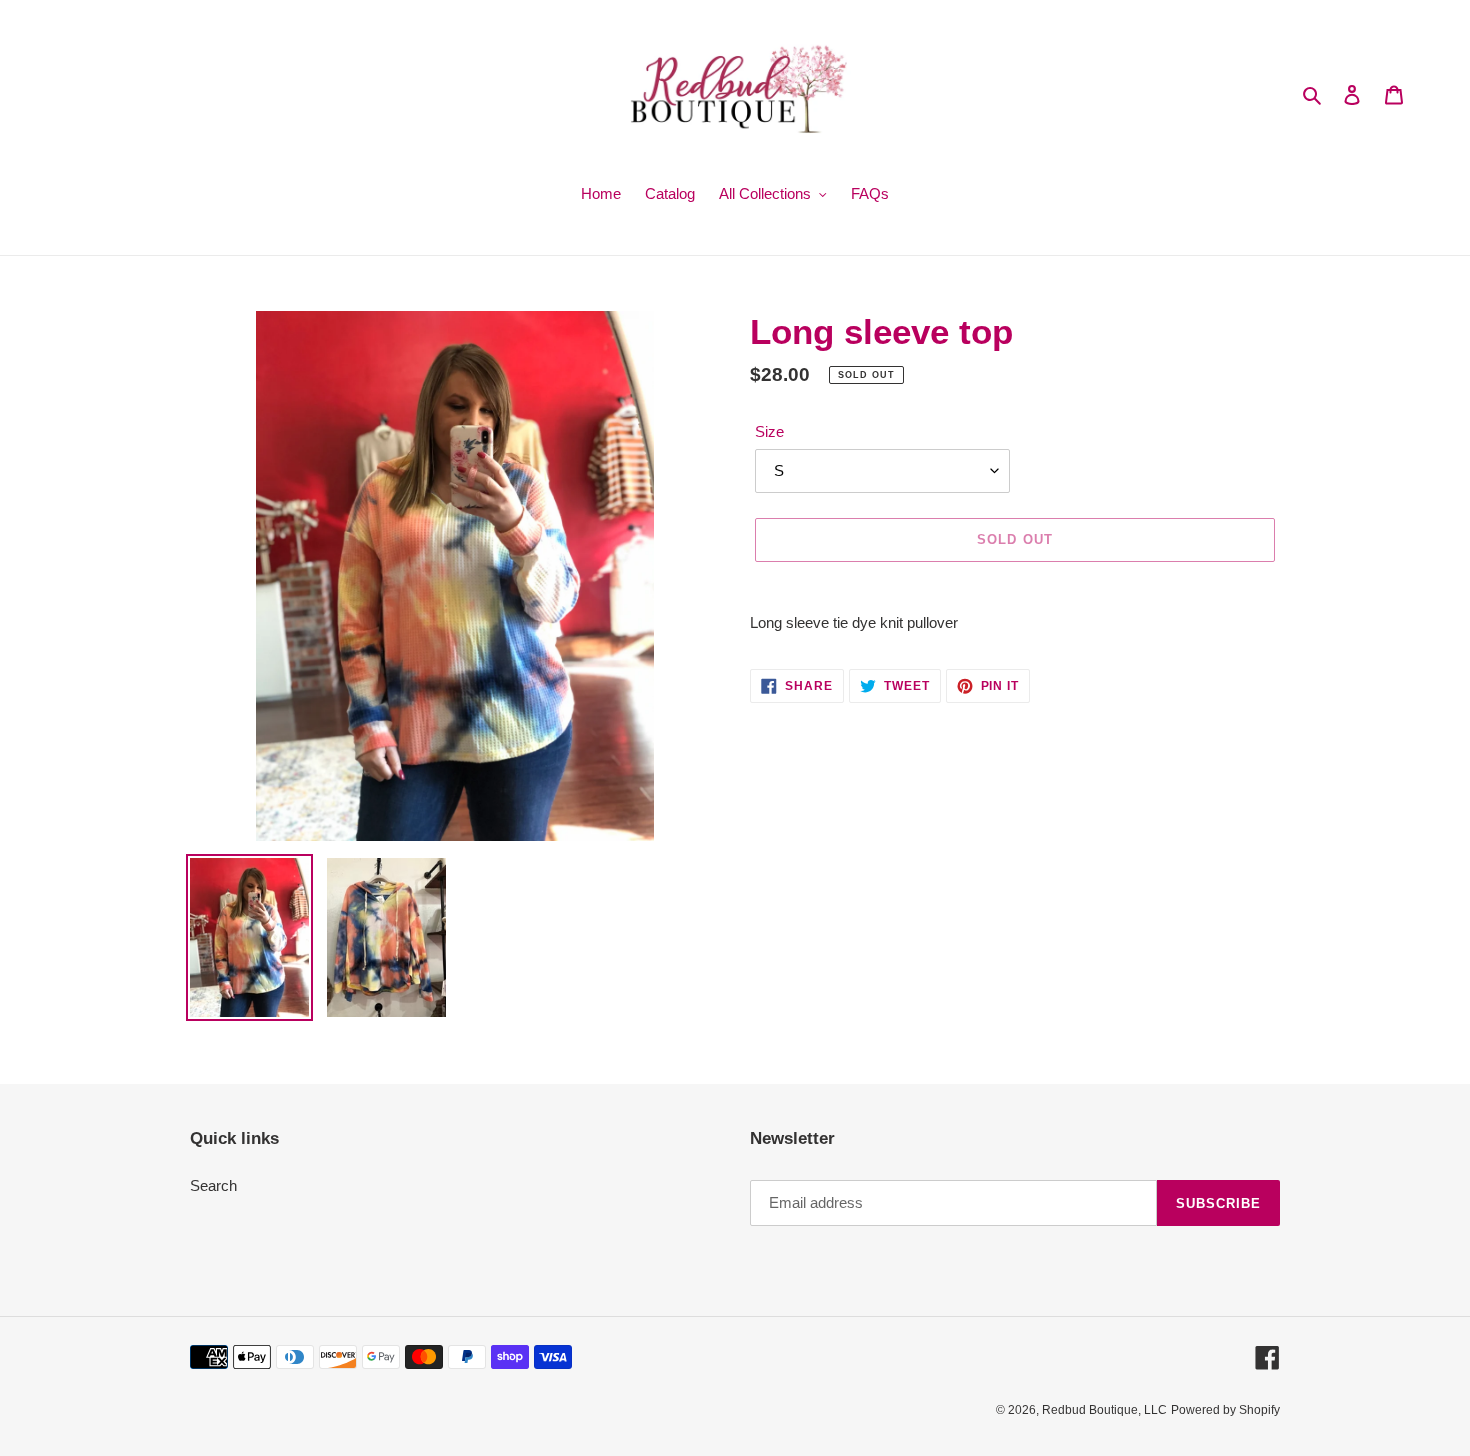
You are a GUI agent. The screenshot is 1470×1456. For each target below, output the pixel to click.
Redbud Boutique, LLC (1104, 1410)
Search (213, 1185)
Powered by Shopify (1225, 1410)
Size (769, 431)
